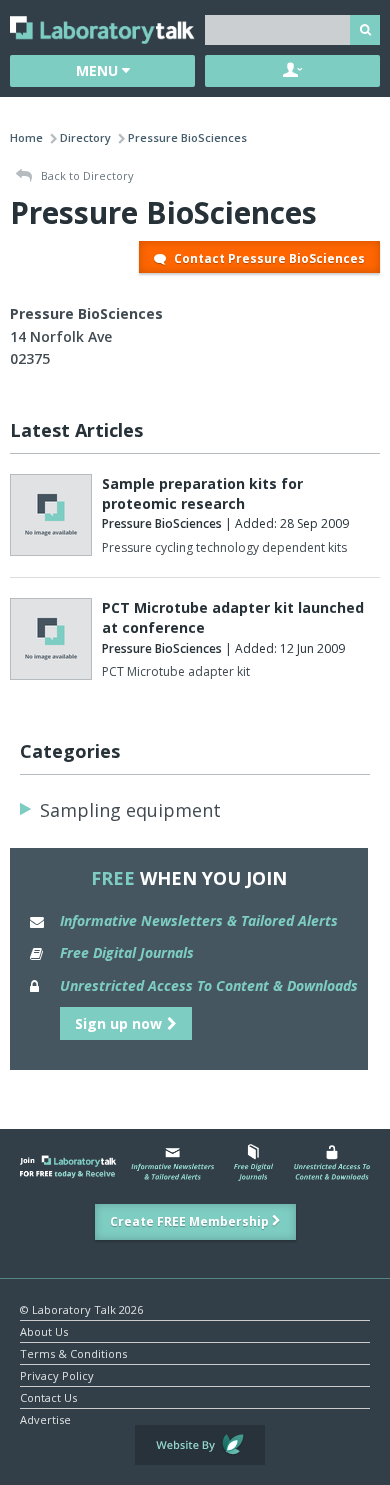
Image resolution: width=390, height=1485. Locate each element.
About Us (44, 1330)
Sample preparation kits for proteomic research (202, 493)
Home (26, 137)
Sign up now (118, 1023)
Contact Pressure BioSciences (268, 258)
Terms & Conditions (73, 1352)
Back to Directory (86, 175)
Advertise (45, 1418)
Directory (85, 137)
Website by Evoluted (200, 1445)
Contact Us (48, 1396)
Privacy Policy (57, 1374)
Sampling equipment (130, 810)
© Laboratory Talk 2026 (81, 1308)
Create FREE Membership (191, 1221)
